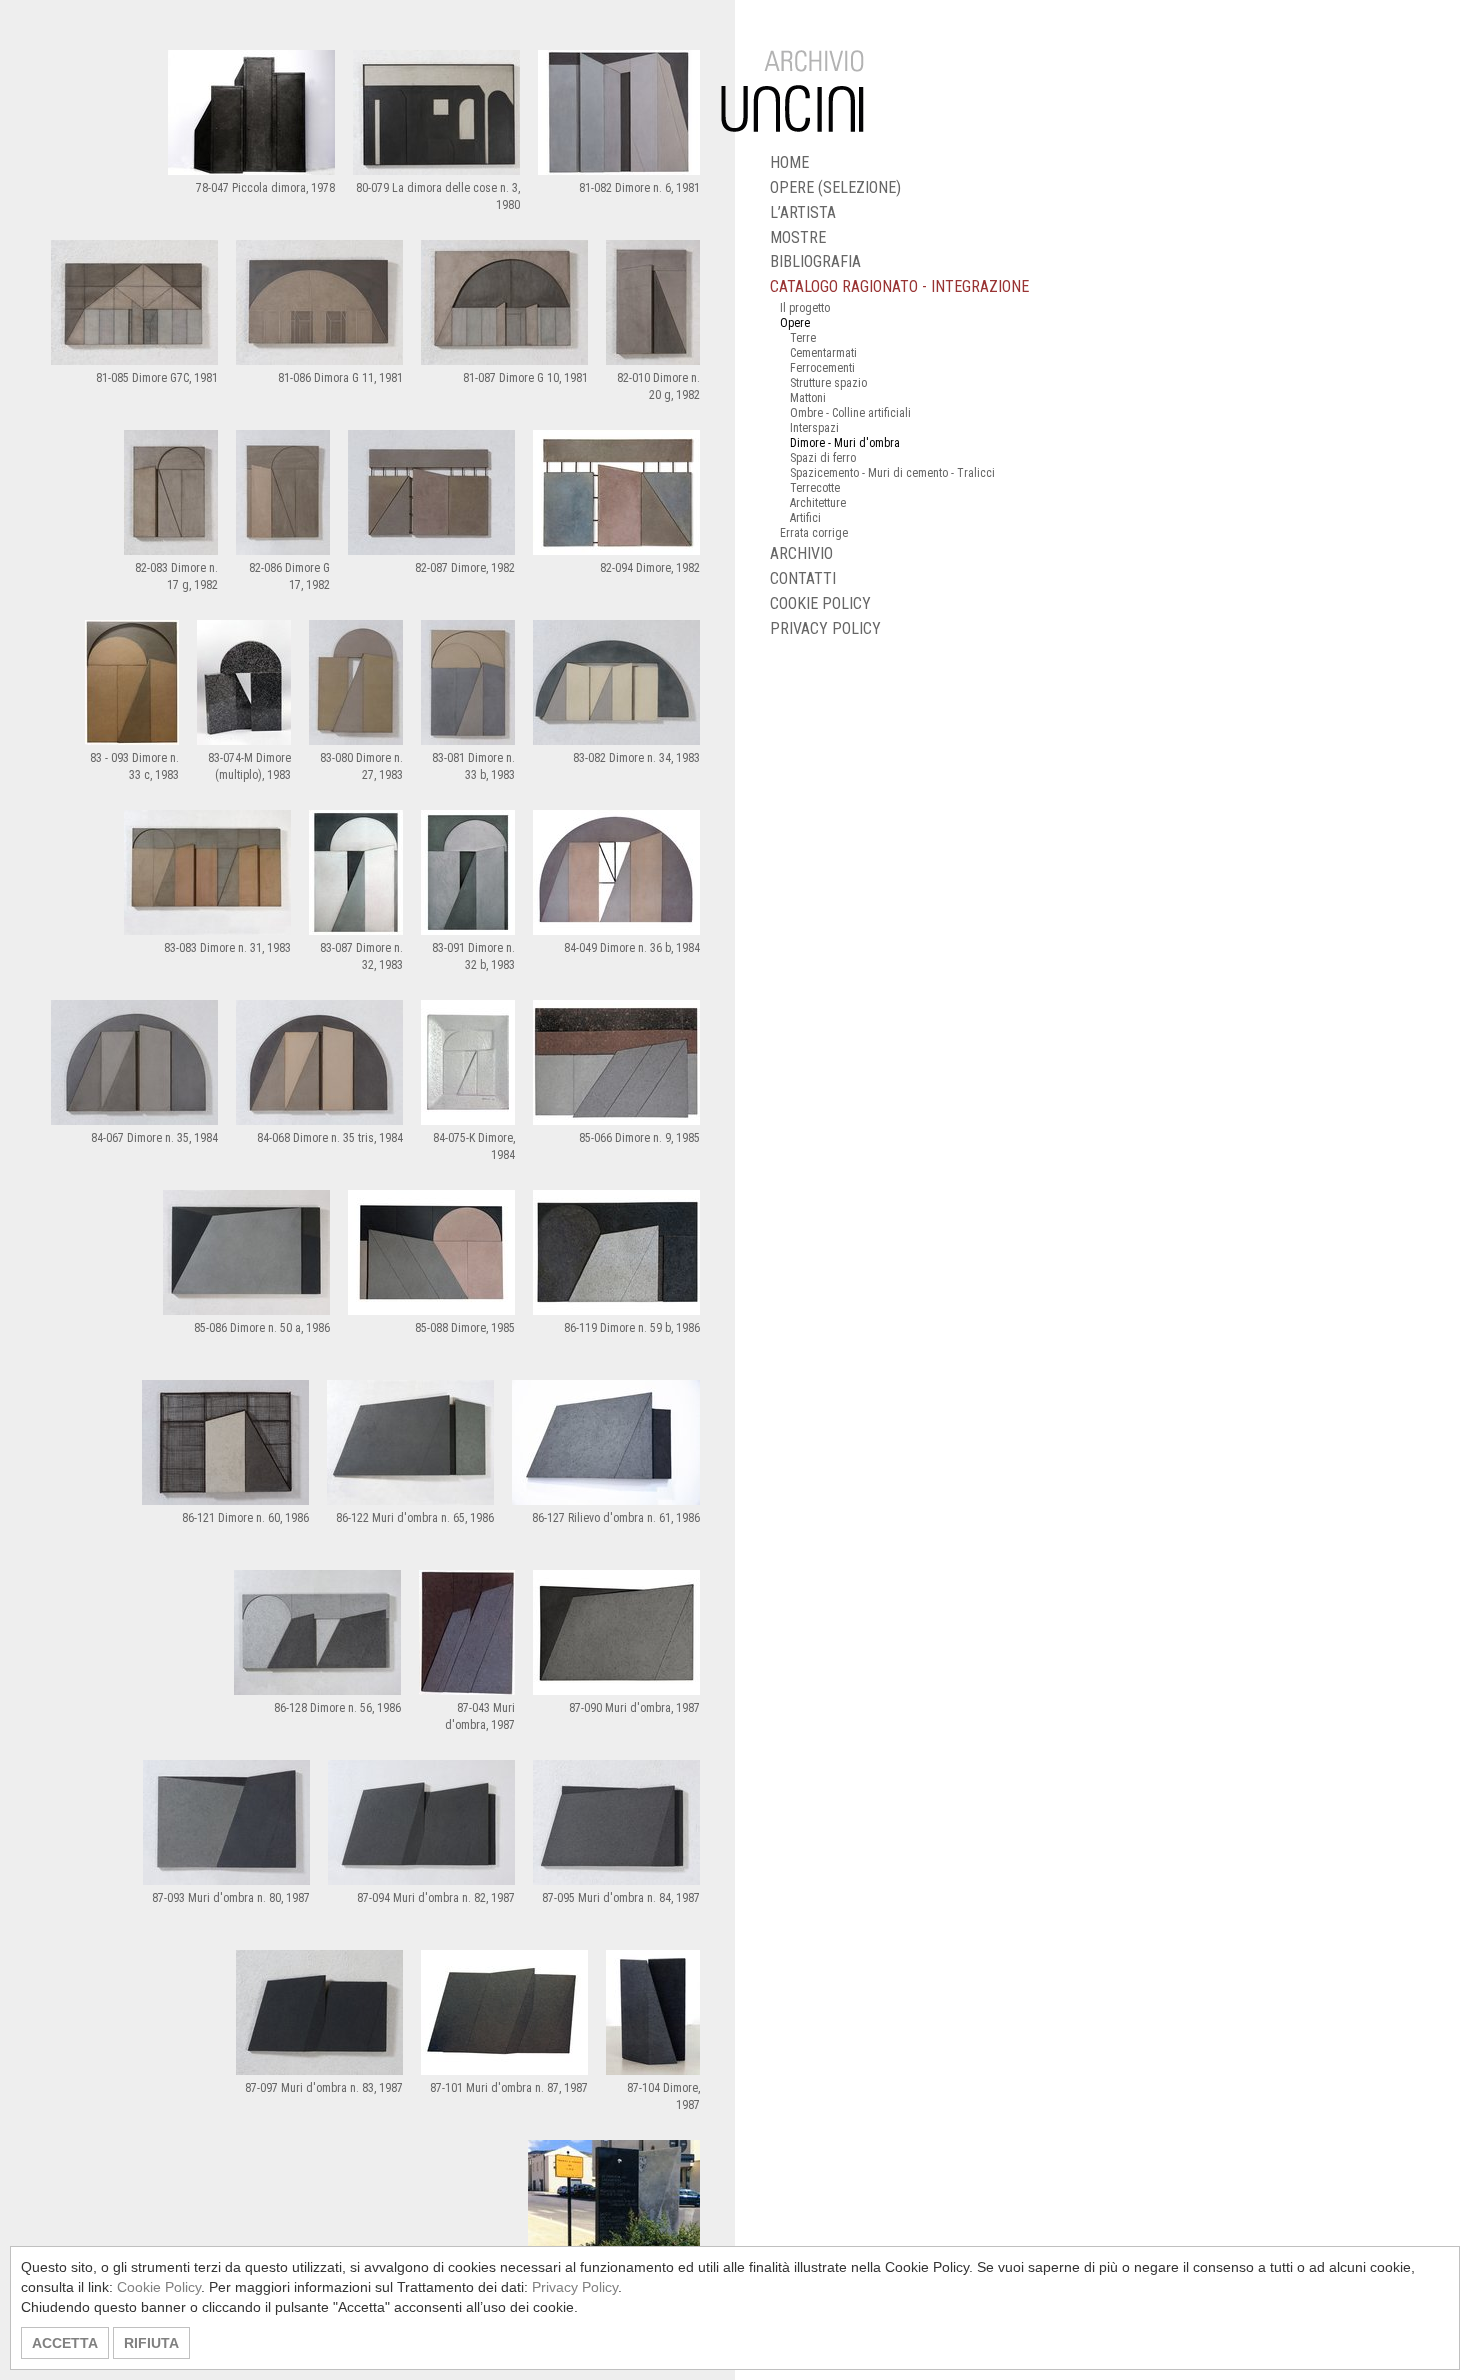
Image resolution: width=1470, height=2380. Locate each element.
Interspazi (814, 428)
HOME (789, 162)
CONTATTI (803, 578)
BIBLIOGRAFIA (815, 261)
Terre (803, 338)
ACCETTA (65, 2343)
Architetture (818, 503)
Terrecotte (815, 488)
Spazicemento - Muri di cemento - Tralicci (892, 473)
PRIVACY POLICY (825, 628)
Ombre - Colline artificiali (850, 413)
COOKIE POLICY (820, 603)
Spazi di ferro (823, 458)
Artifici (805, 518)
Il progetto (805, 308)
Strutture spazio (828, 383)
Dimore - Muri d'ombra (845, 443)
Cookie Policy (159, 2287)
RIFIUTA (151, 2343)
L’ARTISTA (803, 212)
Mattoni (808, 398)
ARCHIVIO (801, 553)
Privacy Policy (575, 2287)
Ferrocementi (822, 368)
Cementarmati (823, 353)
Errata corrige (814, 533)
